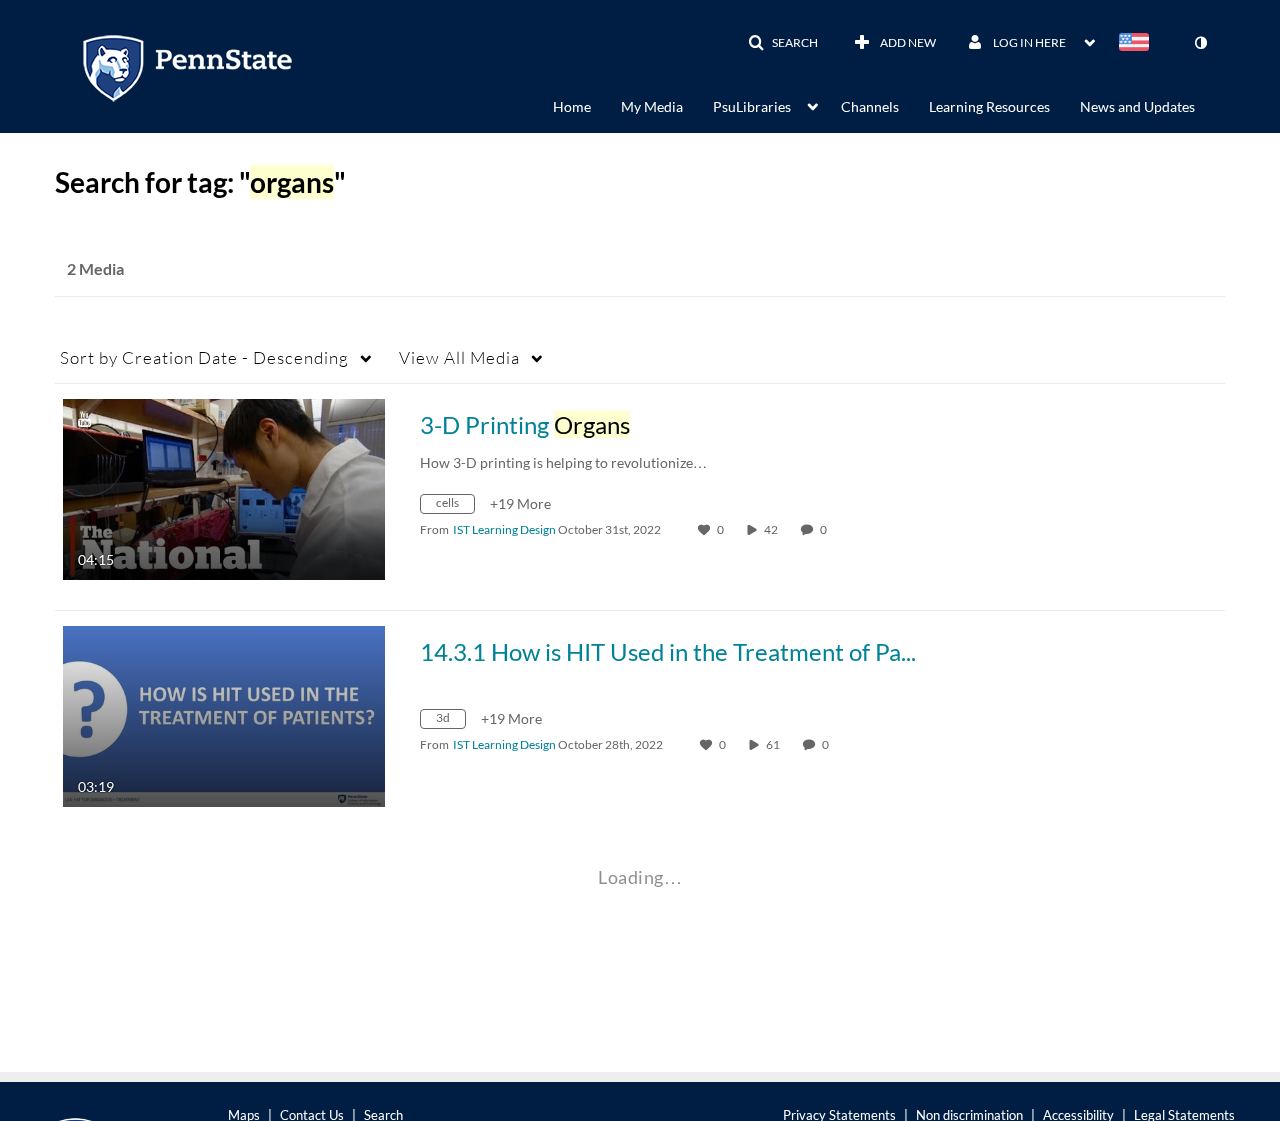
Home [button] (572, 106)
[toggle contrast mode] (1200, 43)
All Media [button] (459, 357)
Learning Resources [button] (989, 106)
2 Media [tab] (95, 268)
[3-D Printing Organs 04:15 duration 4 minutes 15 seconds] (224, 487)
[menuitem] (587, 105)
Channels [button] (870, 106)
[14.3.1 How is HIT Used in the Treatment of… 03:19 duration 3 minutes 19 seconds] (224, 714)
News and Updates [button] (1137, 106)
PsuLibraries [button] (752, 106)
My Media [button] (652, 106)
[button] (783, 43)
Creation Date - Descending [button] (204, 357)
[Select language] (1138, 44)
